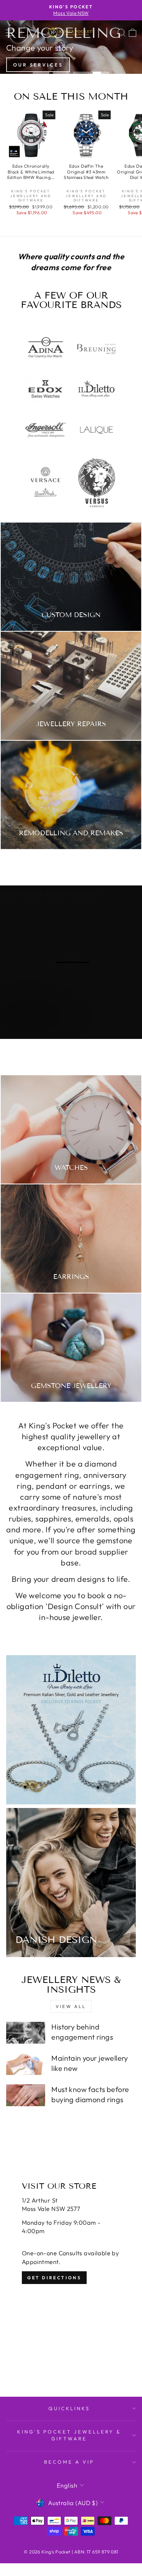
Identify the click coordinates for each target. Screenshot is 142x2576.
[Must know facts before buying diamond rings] (26, 2095)
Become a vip (69, 2462)
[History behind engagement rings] (26, 2033)
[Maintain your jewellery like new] (26, 2064)
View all (71, 2006)
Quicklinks (69, 2408)
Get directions (54, 2278)
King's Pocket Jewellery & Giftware (69, 2435)
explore (28, 1031)
